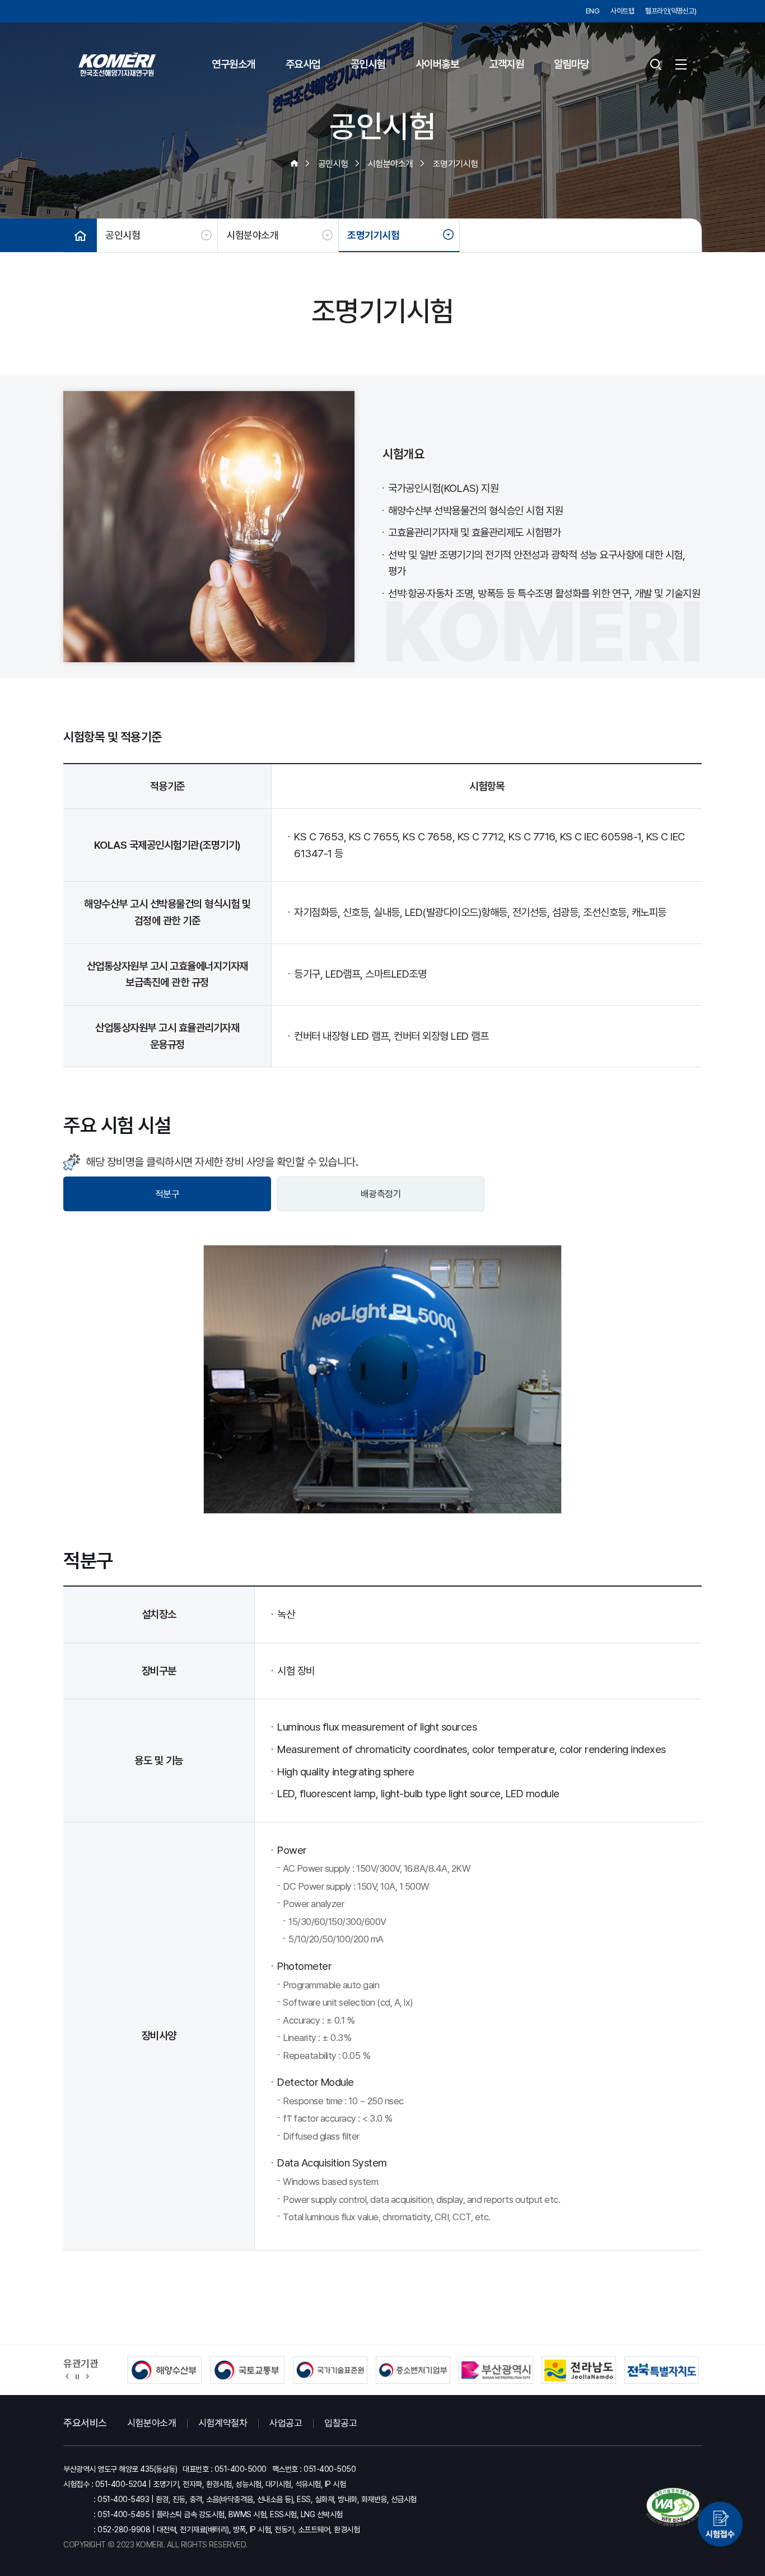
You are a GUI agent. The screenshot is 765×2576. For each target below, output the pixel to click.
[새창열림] (720, 2520)
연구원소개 (234, 64)
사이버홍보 (437, 64)
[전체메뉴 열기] (681, 64)
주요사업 (303, 64)
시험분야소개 (252, 235)
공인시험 (368, 64)
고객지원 (506, 64)
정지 (77, 2376)
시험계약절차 (223, 2423)
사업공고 (286, 2423)
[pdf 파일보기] (674, 2507)
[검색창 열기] (656, 64)
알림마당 (571, 64)
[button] (67, 2376)
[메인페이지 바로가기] (117, 64)
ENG (593, 11)
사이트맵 (622, 11)
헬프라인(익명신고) (671, 11)
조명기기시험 (373, 235)
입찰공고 (340, 2423)
